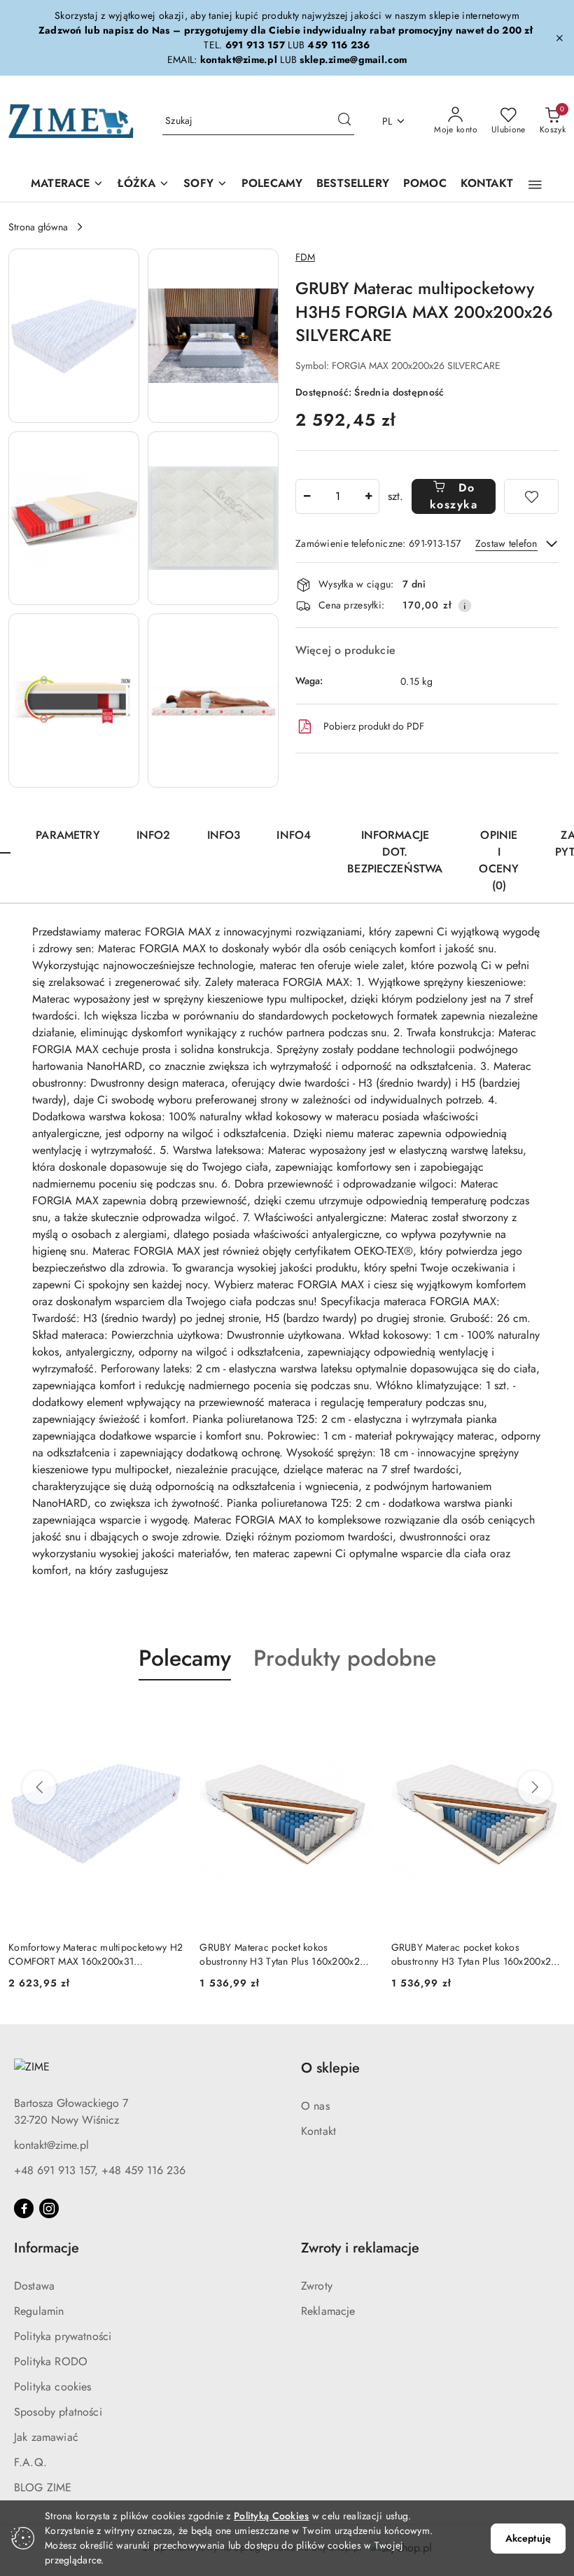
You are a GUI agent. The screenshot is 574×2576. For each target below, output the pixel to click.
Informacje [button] (47, 2248)
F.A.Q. (30, 2462)
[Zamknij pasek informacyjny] (559, 38)
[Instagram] (49, 2208)
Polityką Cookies (271, 2516)
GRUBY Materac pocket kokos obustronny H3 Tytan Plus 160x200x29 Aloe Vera (282, 1954)
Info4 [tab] (294, 835)
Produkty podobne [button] (345, 1658)
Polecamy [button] (185, 1658)
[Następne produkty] (535, 1788)
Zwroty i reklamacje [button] (360, 2248)
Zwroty (317, 2286)
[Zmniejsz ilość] (307, 496)
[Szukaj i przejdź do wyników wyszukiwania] (344, 121)
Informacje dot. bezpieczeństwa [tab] (395, 852)
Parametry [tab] (68, 835)
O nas (315, 2106)
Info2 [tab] (154, 835)
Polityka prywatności (63, 2336)
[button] (535, 185)
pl (387, 121)
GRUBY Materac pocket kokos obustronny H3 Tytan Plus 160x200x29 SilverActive (474, 1954)
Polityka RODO (51, 2361)
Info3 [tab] (224, 835)
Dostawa (34, 2286)
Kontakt (318, 2131)
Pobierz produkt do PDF (374, 726)
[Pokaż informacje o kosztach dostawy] (465, 606)
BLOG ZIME (43, 2487)
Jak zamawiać (46, 2437)
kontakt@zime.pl (51, 2145)
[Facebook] (24, 2208)
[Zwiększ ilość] (368, 496)
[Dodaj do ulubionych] (531, 496)
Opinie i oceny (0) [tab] (499, 860)
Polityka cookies (53, 2387)
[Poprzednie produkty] (39, 1788)
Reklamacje (328, 2311)
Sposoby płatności (58, 2412)
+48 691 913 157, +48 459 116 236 (100, 2170)
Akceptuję (528, 2538)
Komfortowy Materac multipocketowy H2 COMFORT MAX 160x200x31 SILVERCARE (96, 1954)
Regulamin (39, 2311)
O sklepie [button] (330, 2068)
